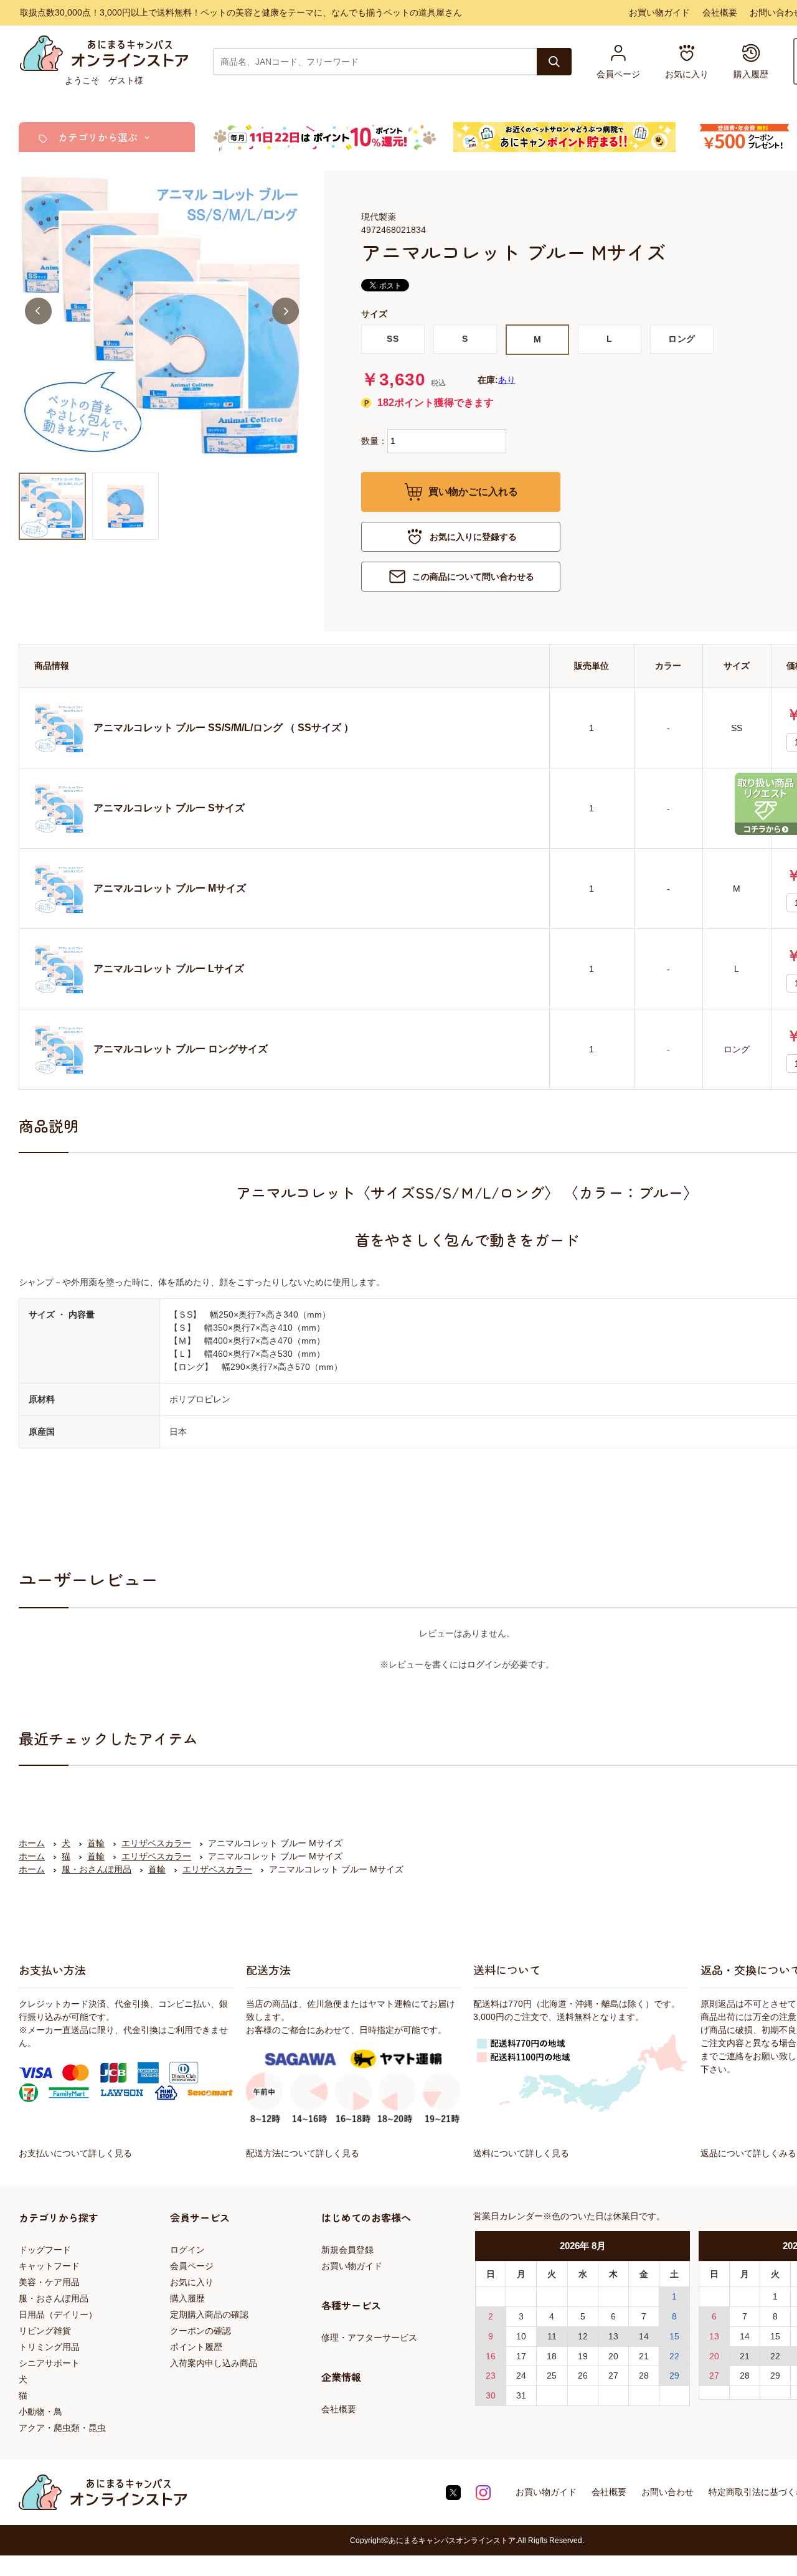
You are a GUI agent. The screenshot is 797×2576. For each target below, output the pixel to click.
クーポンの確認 (200, 2331)
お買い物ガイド (659, 12)
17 (521, 2356)
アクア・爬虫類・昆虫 (62, 2428)
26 (583, 2375)
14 (644, 2336)
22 (674, 2356)
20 (613, 2356)
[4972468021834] (52, 506)
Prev (38, 311)
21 (644, 2356)
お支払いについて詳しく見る (75, 2153)
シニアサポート (49, 2363)
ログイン (484, 1664)
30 (491, 2395)
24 (521, 2375)
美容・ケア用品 (49, 2282)
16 (491, 2356)
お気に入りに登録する (473, 537)
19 (583, 2356)
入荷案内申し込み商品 (214, 2363)
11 (552, 2336)
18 (552, 2356)
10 (521, 2336)
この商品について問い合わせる (473, 577)
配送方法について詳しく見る (303, 2153)
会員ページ (192, 2266)
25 (552, 2375)
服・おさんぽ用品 (54, 2298)
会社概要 (720, 12)
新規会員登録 (347, 2250)
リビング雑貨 (45, 2331)
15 (674, 2336)
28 (644, 2375)
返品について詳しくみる (748, 2153)
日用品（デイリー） (58, 2314)
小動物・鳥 (40, 2412)
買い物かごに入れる (473, 492)
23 (491, 2375)
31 (521, 2395)
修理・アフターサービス (369, 2338)
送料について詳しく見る (521, 2153)
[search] (554, 62)
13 (613, 2336)
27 (613, 2375)
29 (674, 2375)
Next (285, 311)
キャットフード (49, 2266)
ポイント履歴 (196, 2347)
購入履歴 (187, 2298)
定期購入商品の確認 (209, 2314)
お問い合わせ (667, 2492)
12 (583, 2336)
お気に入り (192, 2282)
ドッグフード (45, 2250)
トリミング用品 (49, 2347)
